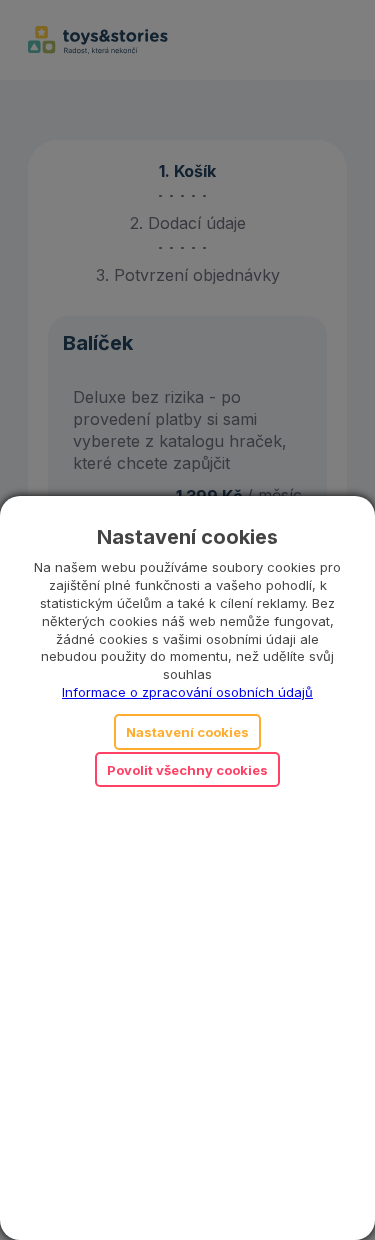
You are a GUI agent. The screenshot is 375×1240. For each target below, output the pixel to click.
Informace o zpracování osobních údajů (187, 692)
